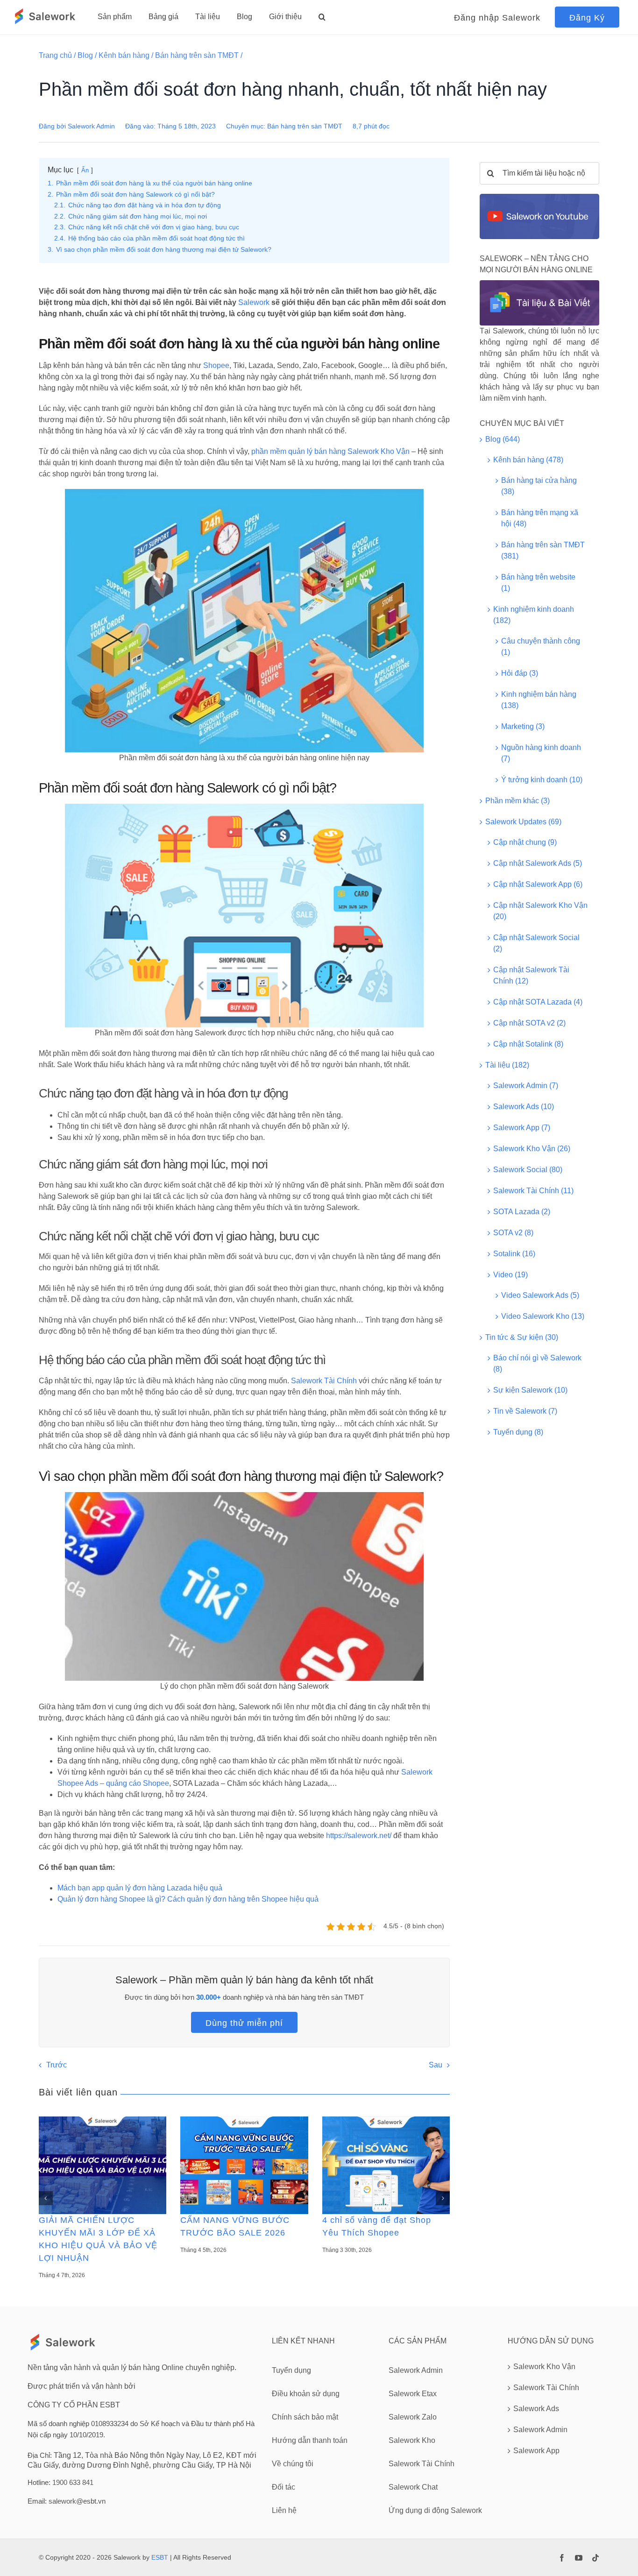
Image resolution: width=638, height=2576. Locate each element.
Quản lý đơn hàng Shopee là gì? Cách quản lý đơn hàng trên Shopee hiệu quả (188, 1899)
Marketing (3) (523, 726)
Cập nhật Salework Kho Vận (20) (540, 911)
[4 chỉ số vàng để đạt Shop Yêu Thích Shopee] (386, 2165)
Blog (85, 55)
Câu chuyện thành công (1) (541, 647)
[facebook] (562, 2558)
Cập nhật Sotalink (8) (528, 1044)
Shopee (216, 365)
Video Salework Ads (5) (540, 1295)
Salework (254, 302)
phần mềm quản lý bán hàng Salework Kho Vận (330, 451)
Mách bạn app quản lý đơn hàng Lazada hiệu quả (140, 1888)
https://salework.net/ (359, 1836)
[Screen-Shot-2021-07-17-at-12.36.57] (539, 197)
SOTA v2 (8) (513, 1233)
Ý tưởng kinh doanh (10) (542, 780)
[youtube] (579, 2558)
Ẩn (85, 170)
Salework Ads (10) (524, 1107)
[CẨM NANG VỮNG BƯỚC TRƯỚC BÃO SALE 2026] (244, 2165)
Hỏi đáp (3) (520, 673)
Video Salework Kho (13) (543, 1316)
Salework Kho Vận (544, 2367)
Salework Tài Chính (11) (533, 1191)
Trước (57, 2065)
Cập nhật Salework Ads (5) (538, 863)
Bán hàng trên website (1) (538, 583)
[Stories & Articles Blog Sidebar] (539, 284)
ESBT (160, 2557)
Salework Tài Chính (324, 1381)
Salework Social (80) (528, 1170)
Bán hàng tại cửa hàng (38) (539, 486)
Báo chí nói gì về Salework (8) (537, 1363)
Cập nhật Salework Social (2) (536, 943)
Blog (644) (503, 439)
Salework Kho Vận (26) (532, 1149)
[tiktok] (595, 2558)
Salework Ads (536, 2409)
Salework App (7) (522, 1128)
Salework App (536, 2451)
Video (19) (510, 1275)
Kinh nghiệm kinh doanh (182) (534, 615)
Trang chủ (55, 55)
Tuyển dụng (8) (518, 1432)
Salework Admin (91, 126)
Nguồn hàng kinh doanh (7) (541, 753)
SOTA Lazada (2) (522, 1212)
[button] (322, 17)
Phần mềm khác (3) (517, 801)
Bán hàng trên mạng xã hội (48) (540, 518)
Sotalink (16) (514, 1254)
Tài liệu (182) (507, 1065)
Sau (436, 2065)
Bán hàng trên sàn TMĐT (197, 55)
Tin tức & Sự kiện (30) (522, 1337)
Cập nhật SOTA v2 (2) (529, 1023)
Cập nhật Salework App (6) (538, 884)
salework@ (66, 2501)
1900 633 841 (73, 2482)
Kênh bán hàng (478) (528, 460)
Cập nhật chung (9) (525, 842)
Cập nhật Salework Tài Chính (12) (531, 975)
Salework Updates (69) (523, 822)
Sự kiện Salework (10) (530, 1390)
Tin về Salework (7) (525, 1411)
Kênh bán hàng (124, 55)
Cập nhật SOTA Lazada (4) (538, 1002)
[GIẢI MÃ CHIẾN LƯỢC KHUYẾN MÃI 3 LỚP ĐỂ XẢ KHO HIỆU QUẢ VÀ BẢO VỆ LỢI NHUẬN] (103, 2165)
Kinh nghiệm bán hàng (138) (539, 700)
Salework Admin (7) (526, 1086)
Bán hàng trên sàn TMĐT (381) (543, 550)
